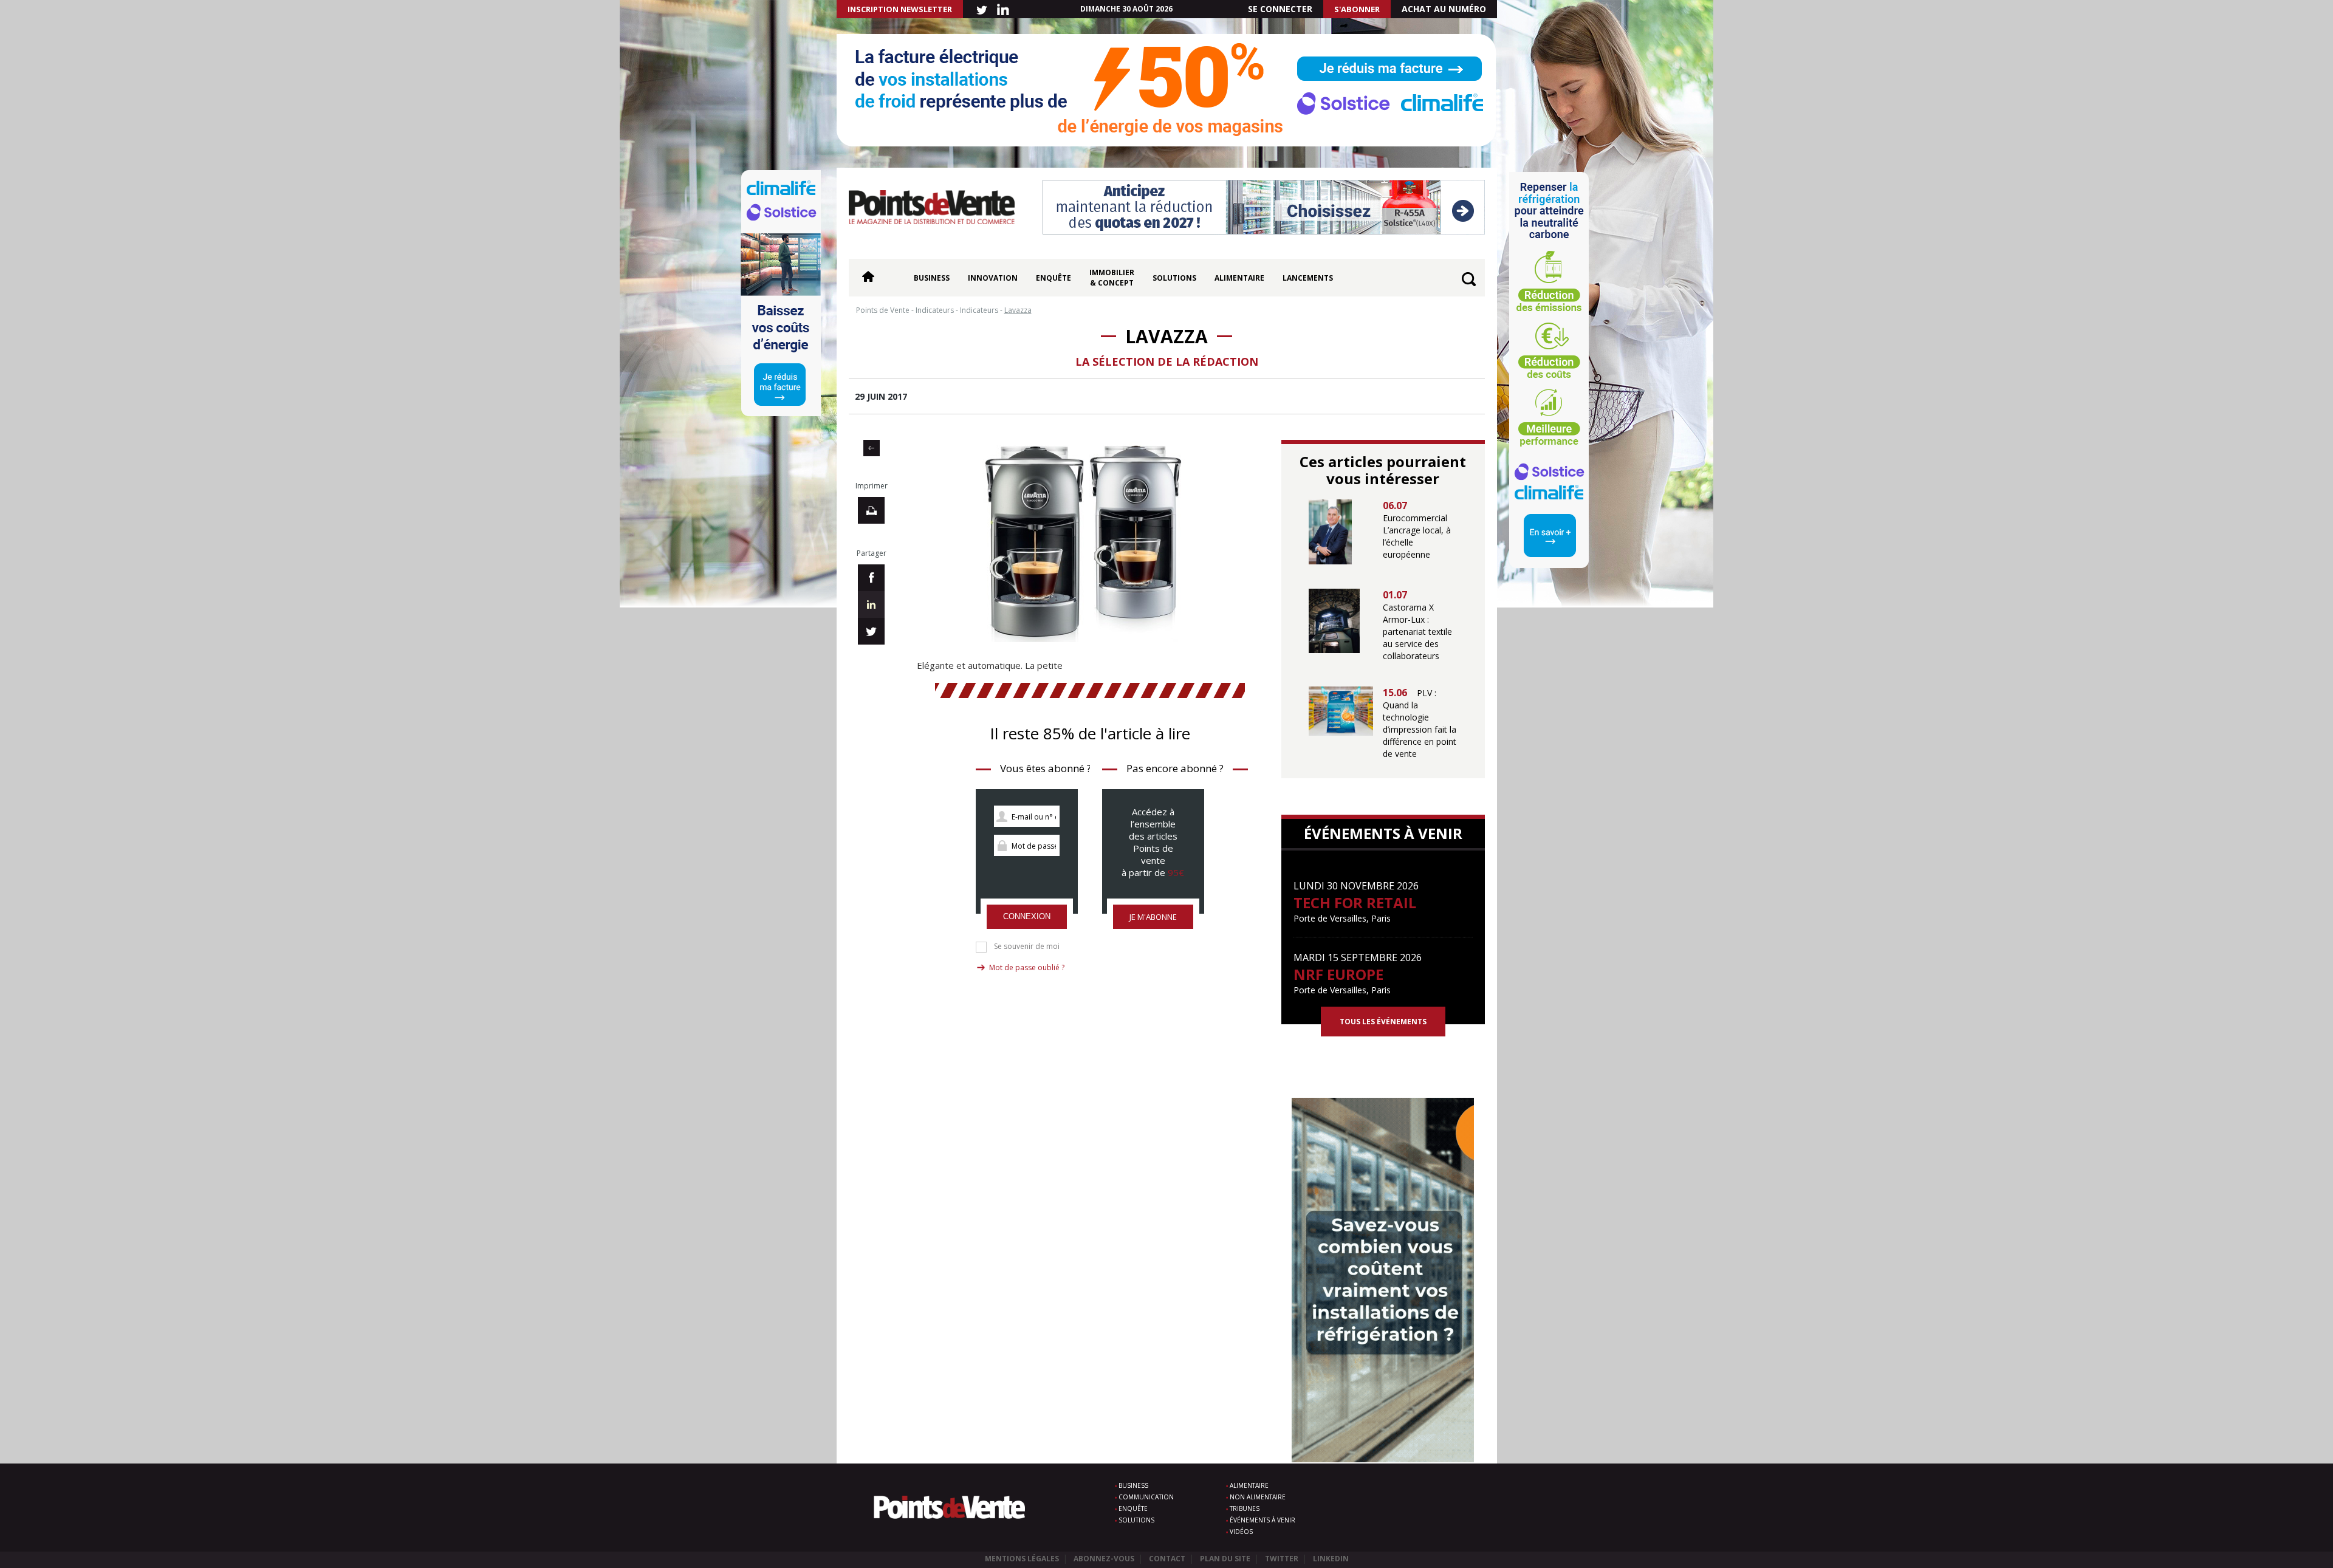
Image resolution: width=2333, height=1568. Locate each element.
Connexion (1027, 916)
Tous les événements (1383, 1022)
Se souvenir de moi (1027, 947)
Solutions (1174, 278)
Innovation (993, 278)
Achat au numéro (1444, 9)
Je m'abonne (1153, 917)
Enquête (1053, 278)
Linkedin (1331, 1559)
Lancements (1308, 278)
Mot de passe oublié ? (1027, 967)
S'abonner (1357, 9)
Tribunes (1245, 1508)
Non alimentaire (1258, 1497)
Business (932, 278)
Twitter (1282, 1559)
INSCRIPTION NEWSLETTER (900, 9)
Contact (1167, 1559)
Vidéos (1241, 1532)
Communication (1146, 1497)
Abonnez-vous (1104, 1559)
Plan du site (1225, 1559)
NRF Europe (1338, 974)
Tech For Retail (1355, 902)
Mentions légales (1022, 1559)
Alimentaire (1239, 278)
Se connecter (1280, 9)
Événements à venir (1262, 1520)
